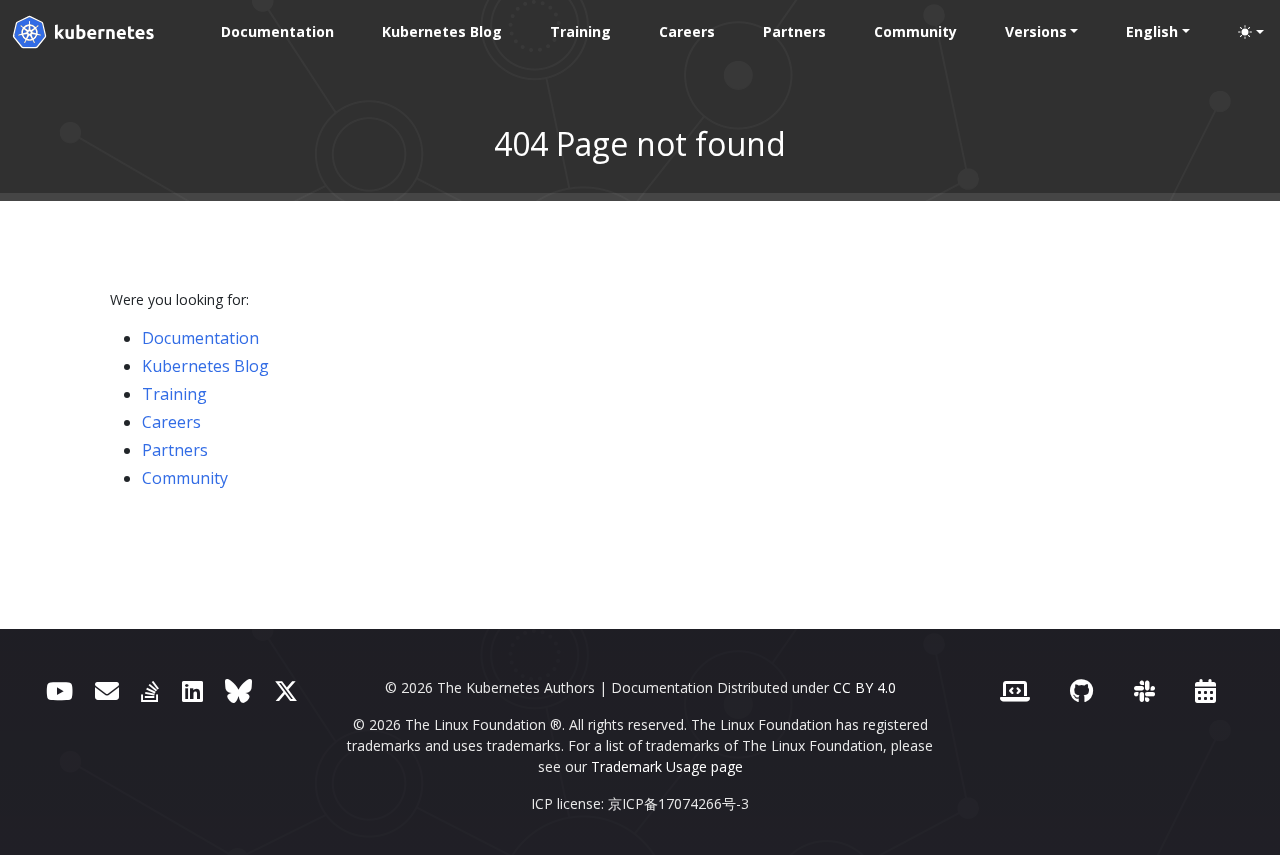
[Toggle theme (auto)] (1251, 32)
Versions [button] (1036, 31)
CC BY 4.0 (864, 687)
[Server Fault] (150, 690)
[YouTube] (59, 690)
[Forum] (107, 690)
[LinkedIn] (192, 690)
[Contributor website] (1015, 690)
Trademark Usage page (667, 766)
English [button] (1152, 31)
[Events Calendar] (1205, 690)
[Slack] (1144, 690)
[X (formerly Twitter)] (286, 690)
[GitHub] (1081, 690)
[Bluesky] (238, 690)
